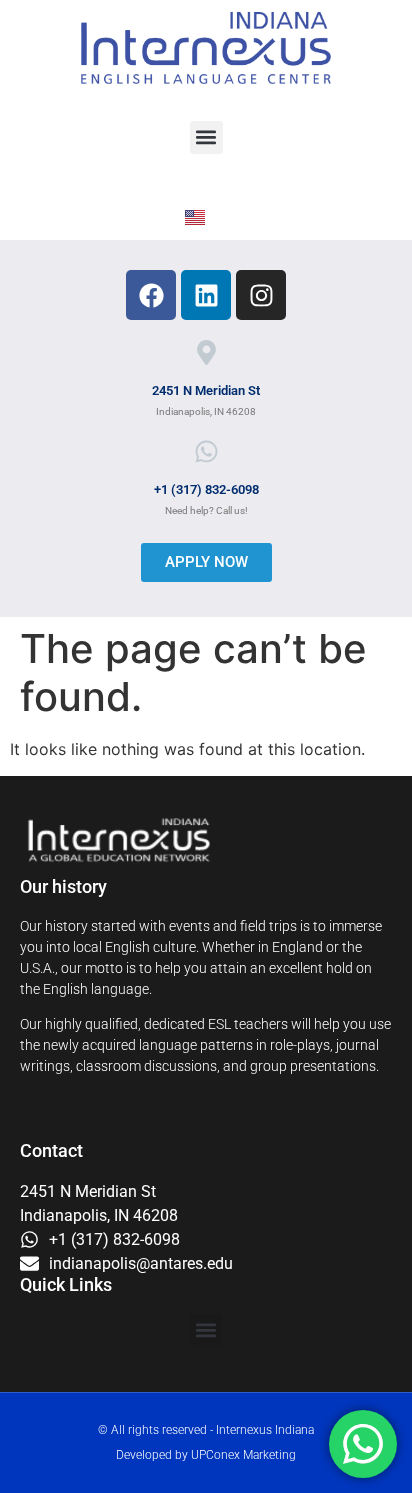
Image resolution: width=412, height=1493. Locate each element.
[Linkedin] (206, 295)
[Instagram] (261, 295)
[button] (206, 137)
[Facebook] (151, 295)
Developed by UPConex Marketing (206, 1455)
